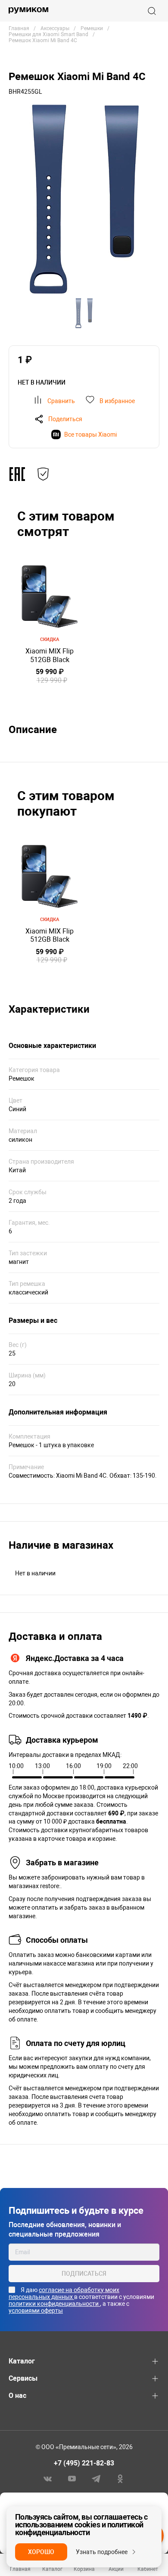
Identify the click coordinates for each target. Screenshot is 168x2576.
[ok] (120, 2478)
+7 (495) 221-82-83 (84, 2463)
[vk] (48, 2478)
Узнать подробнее (102, 2552)
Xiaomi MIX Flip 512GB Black (50, 655)
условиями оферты (36, 2311)
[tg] (96, 2478)
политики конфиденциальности (54, 2304)
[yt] (72, 2478)
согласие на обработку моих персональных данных (64, 2293)
